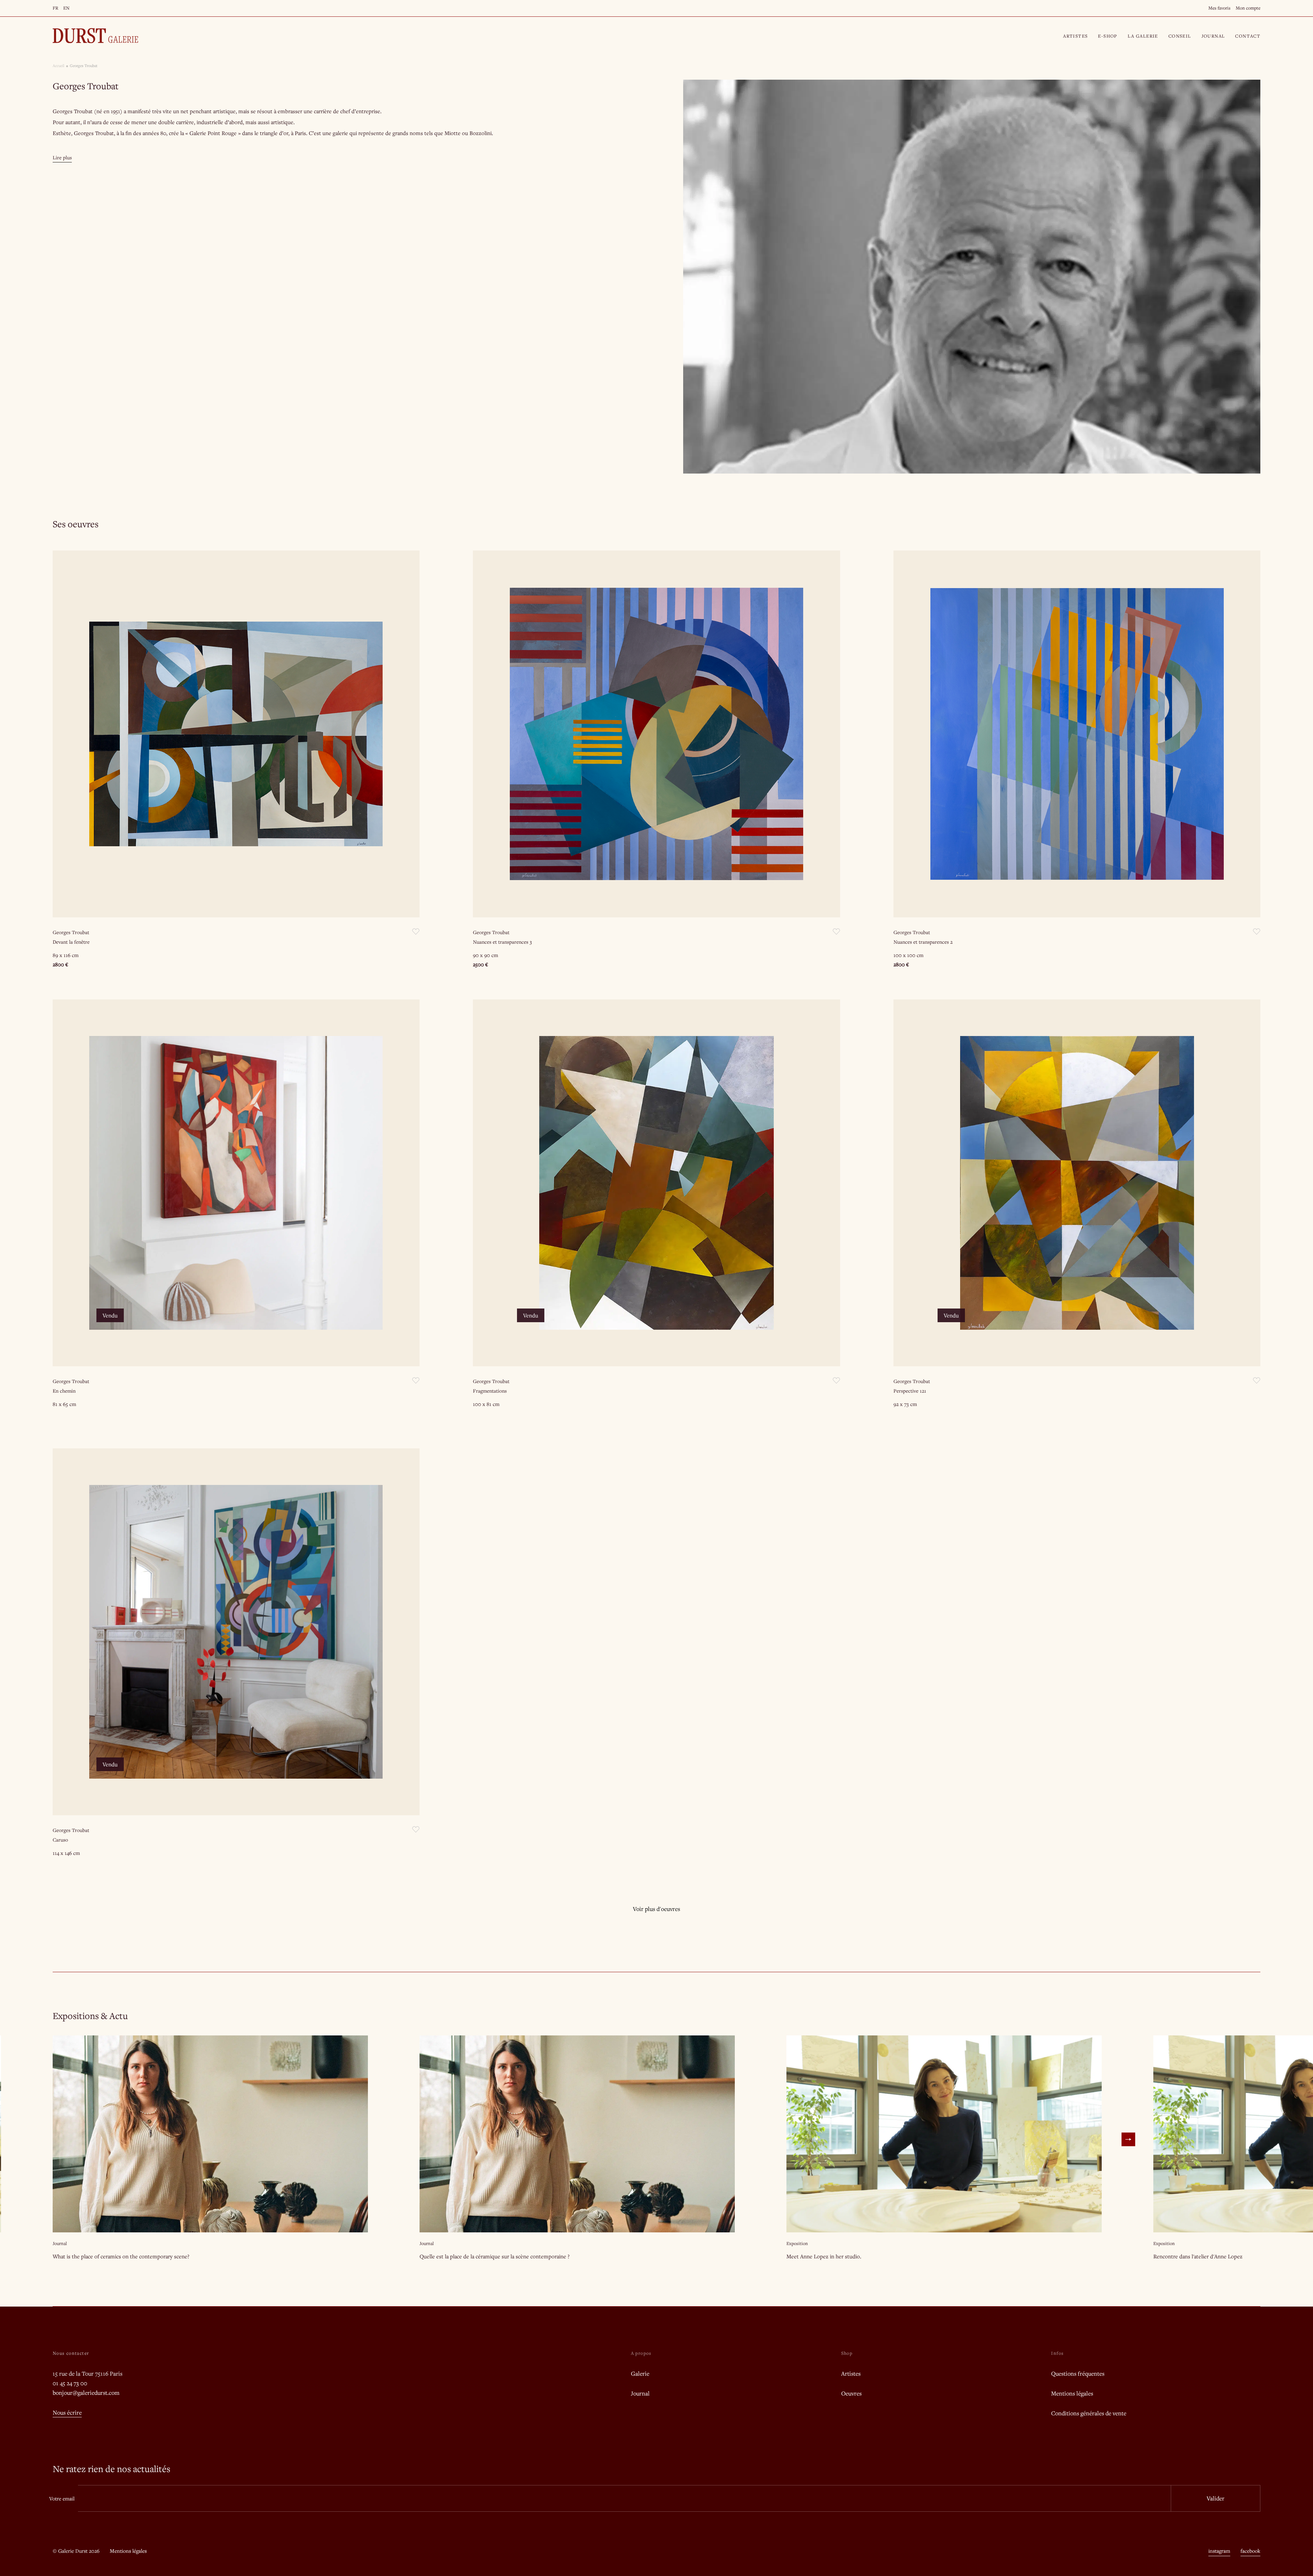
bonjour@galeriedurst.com (86, 2393)
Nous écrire (67, 2412)
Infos (1057, 2353)
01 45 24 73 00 (70, 2383)
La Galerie (1143, 36)
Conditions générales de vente (1089, 2413)
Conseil (1180, 36)
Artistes (1075, 36)
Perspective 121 (910, 1391)
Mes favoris (1219, 8)
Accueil (58, 65)
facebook (1250, 2551)
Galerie (640, 2373)
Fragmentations (490, 1391)
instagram (1219, 2551)
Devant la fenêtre (71, 942)
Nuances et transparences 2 (923, 942)
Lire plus (62, 157)
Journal (1213, 36)
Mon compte (1248, 8)
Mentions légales (1072, 2393)
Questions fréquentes (1078, 2373)
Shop (847, 2353)
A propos (641, 2353)
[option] (972, 277)
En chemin (64, 1391)
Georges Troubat (71, 932)
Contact (1248, 36)
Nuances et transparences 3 (502, 942)
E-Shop (1108, 36)
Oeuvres (851, 2393)
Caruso (60, 1840)
